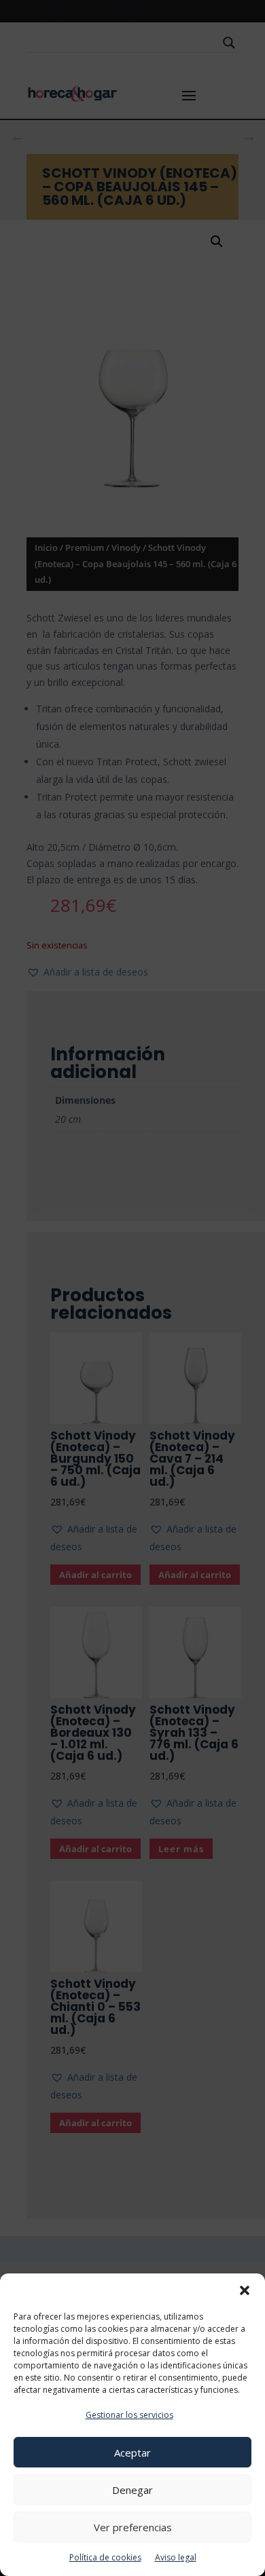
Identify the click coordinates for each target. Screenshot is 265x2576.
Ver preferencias (133, 2527)
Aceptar (132, 2453)
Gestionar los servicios (129, 2415)
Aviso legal (176, 2557)
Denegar (132, 2490)
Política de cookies (105, 2557)
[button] (245, 2290)
